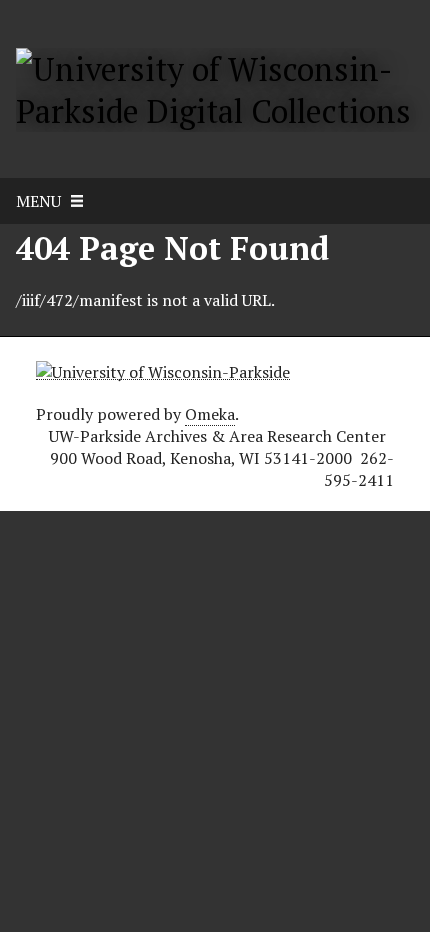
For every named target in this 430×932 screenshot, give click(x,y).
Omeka (210, 414)
